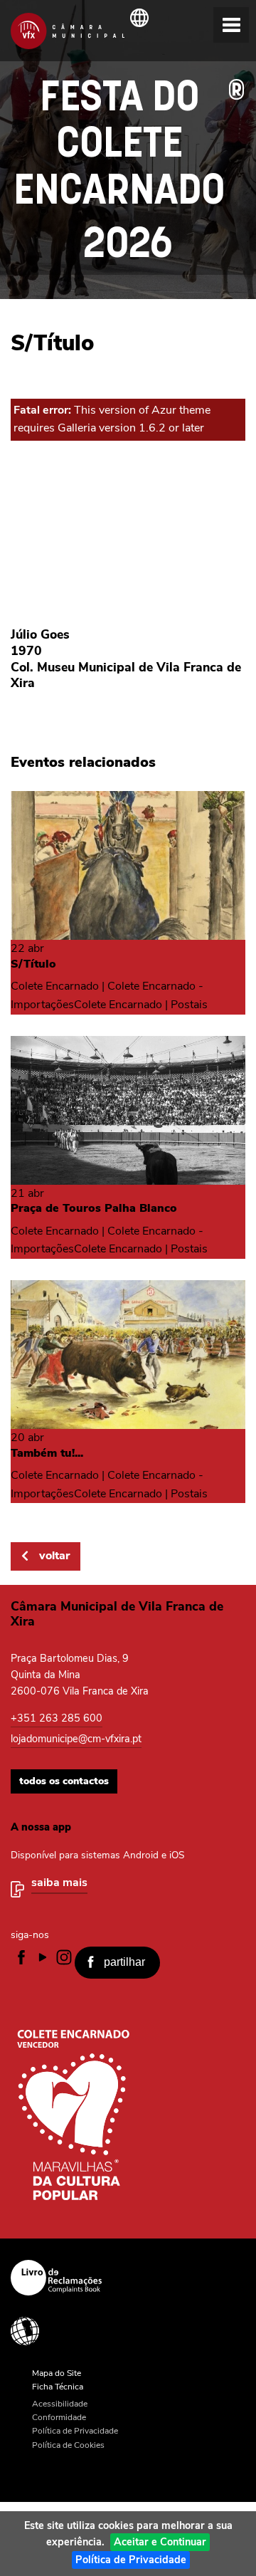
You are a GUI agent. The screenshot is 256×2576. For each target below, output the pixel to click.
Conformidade (59, 2417)
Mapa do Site (57, 2373)
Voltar (54, 1556)
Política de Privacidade (131, 2560)
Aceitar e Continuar (160, 2542)
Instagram (64, 1957)
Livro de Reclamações (123, 2278)
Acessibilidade (123, 2331)
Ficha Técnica (58, 2387)
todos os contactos (64, 1781)
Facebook (21, 1957)
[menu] (231, 25)
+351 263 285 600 (57, 1718)
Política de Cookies (68, 2445)
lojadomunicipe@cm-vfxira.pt (76, 1739)
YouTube (43, 1957)
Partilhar (124, 1962)
